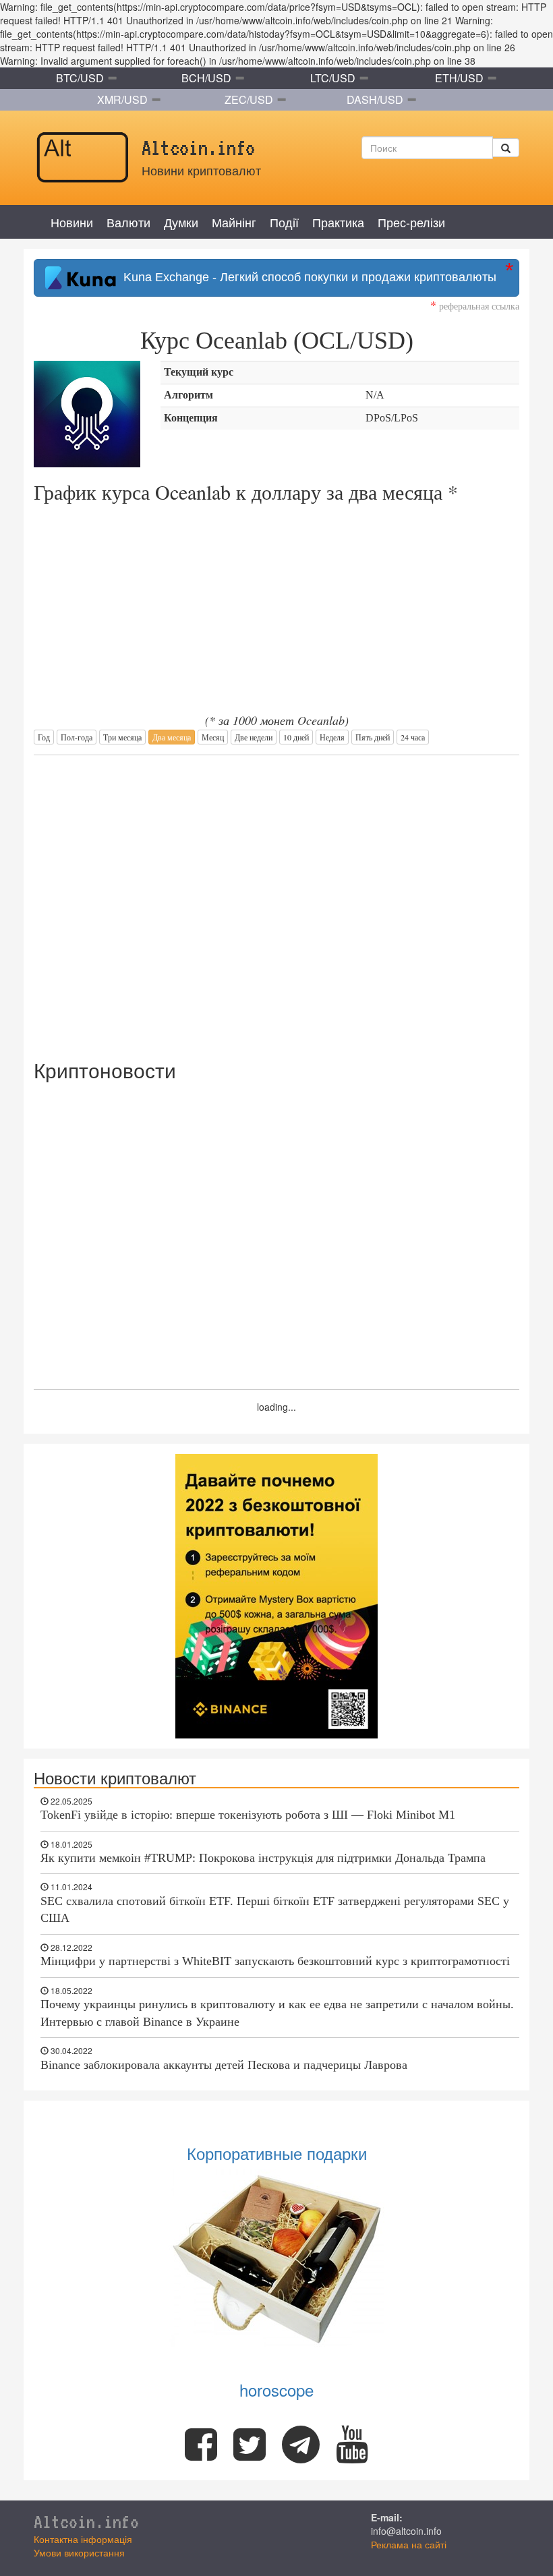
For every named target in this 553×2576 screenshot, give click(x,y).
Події (284, 222)
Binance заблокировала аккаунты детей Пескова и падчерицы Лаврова (224, 2065)
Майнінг (234, 222)
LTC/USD (333, 78)
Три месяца (122, 737)
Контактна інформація (83, 2539)
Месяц (213, 737)
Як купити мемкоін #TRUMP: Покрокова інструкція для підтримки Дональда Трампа (263, 1858)
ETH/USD (459, 78)
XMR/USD (122, 99)
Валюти (128, 222)
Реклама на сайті (409, 2544)
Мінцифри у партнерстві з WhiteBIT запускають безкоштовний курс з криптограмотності (275, 1961)
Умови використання (79, 2552)
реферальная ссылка (475, 306)
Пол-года (77, 737)
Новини (72, 222)
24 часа (413, 737)
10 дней (296, 737)
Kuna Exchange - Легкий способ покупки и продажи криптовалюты (307, 277)
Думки (181, 222)
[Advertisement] (276, 900)
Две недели (254, 737)
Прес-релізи (411, 222)
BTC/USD (80, 78)
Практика (338, 222)
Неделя (332, 737)
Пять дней (373, 737)
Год (44, 737)
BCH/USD (206, 78)
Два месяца (172, 737)
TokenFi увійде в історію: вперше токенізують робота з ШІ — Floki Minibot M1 (248, 1815)
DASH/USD (375, 99)
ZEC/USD (249, 99)
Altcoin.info (86, 2521)
